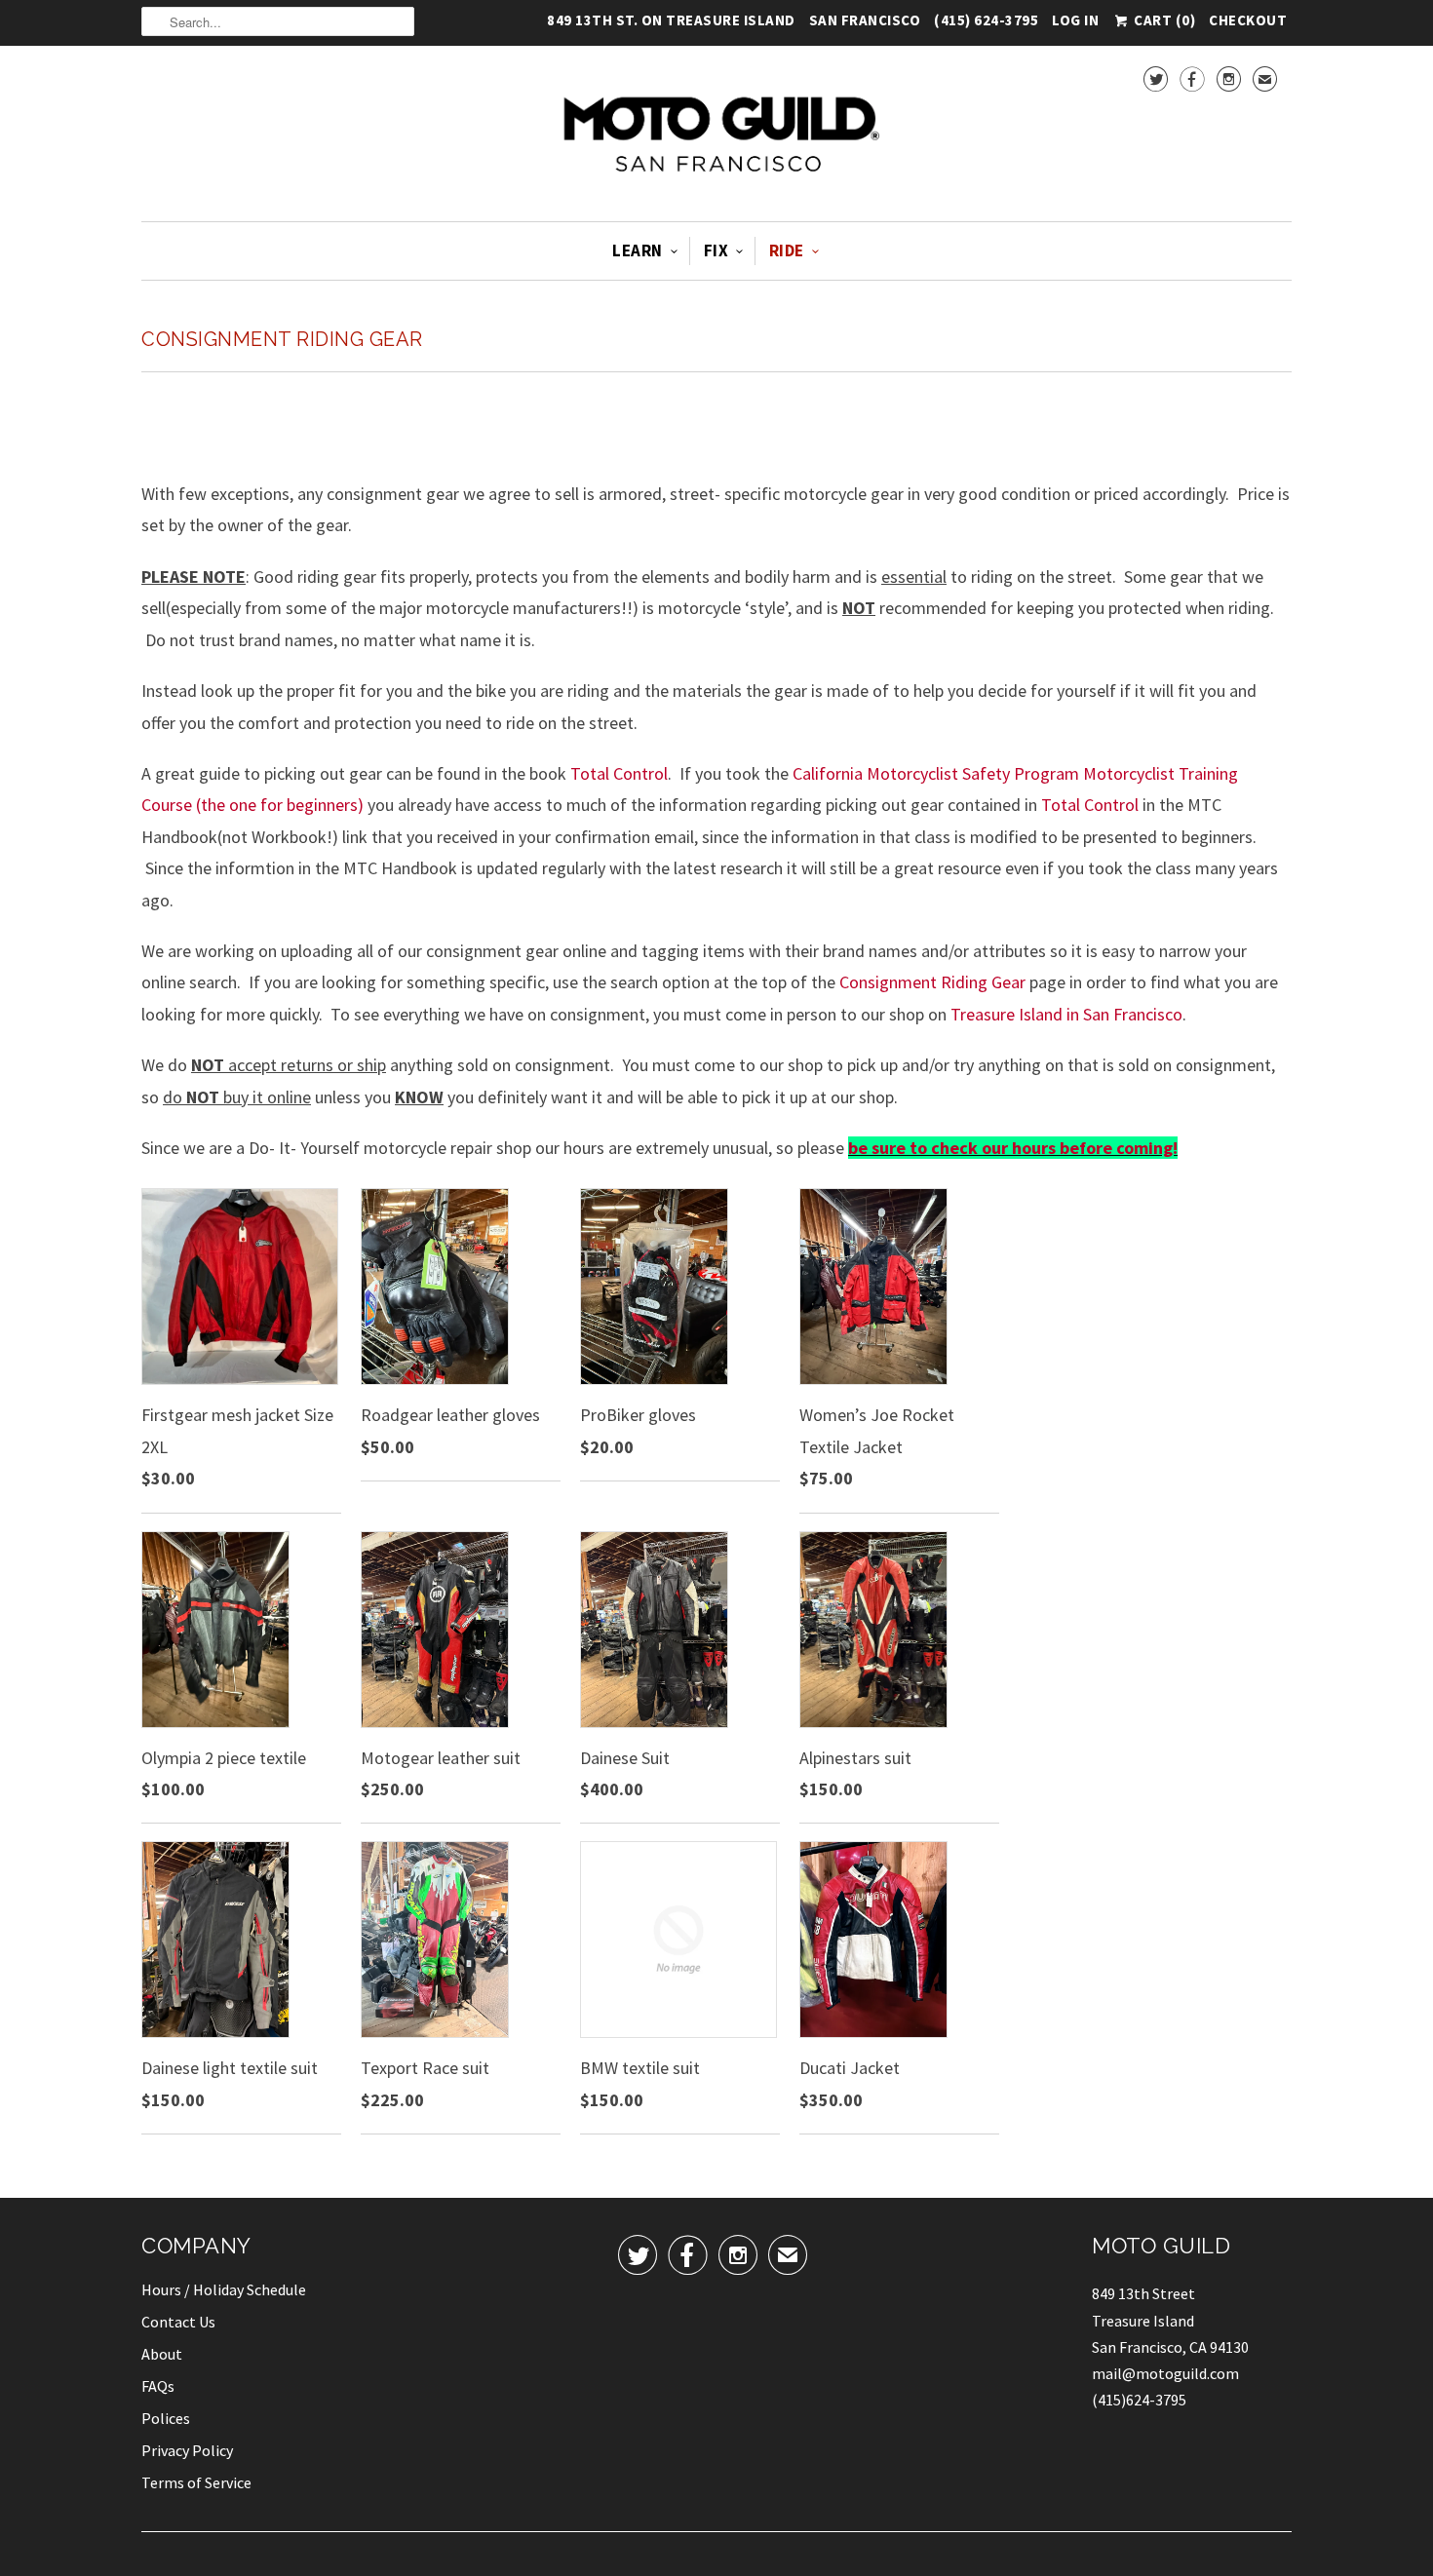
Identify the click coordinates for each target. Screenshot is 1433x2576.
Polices (166, 2418)
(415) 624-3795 (986, 23)
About (162, 2354)
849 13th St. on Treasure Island (671, 23)
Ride (787, 250)
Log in (1075, 23)
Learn (638, 250)
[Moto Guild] (716, 136)
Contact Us (178, 2322)
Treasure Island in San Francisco (1066, 1014)
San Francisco (865, 23)
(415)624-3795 (1139, 2400)
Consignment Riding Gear (282, 339)
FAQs (158, 2386)
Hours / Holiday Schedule (224, 2289)
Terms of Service (196, 2482)
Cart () (1163, 19)
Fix (716, 250)
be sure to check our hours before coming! (1013, 1148)
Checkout (1248, 23)
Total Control (619, 773)
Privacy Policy (187, 2450)
